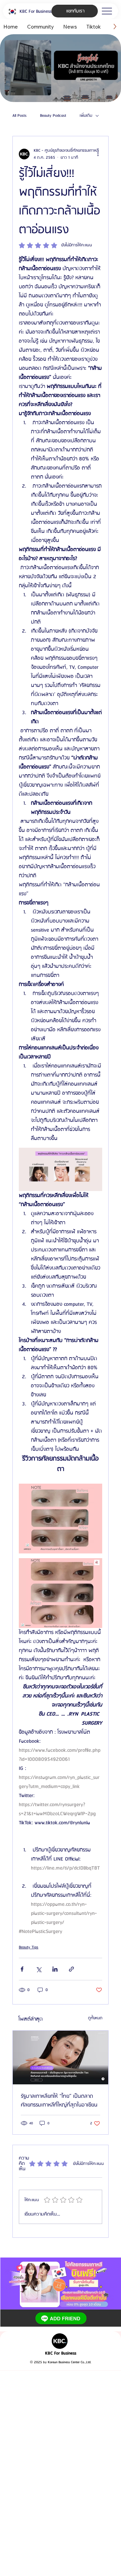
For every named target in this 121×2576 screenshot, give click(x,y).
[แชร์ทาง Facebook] (22, 1969)
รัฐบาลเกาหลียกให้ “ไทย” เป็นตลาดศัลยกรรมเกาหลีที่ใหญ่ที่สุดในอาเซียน (59, 2101)
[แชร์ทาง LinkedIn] (55, 1969)
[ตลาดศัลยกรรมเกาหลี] (61, 2058)
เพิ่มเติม (86, 116)
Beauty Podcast (53, 116)
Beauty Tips (29, 1947)
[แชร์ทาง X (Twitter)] (38, 1969)
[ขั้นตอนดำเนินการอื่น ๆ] (98, 154)
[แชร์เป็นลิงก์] (71, 1969)
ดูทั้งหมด (95, 2018)
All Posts (19, 116)
